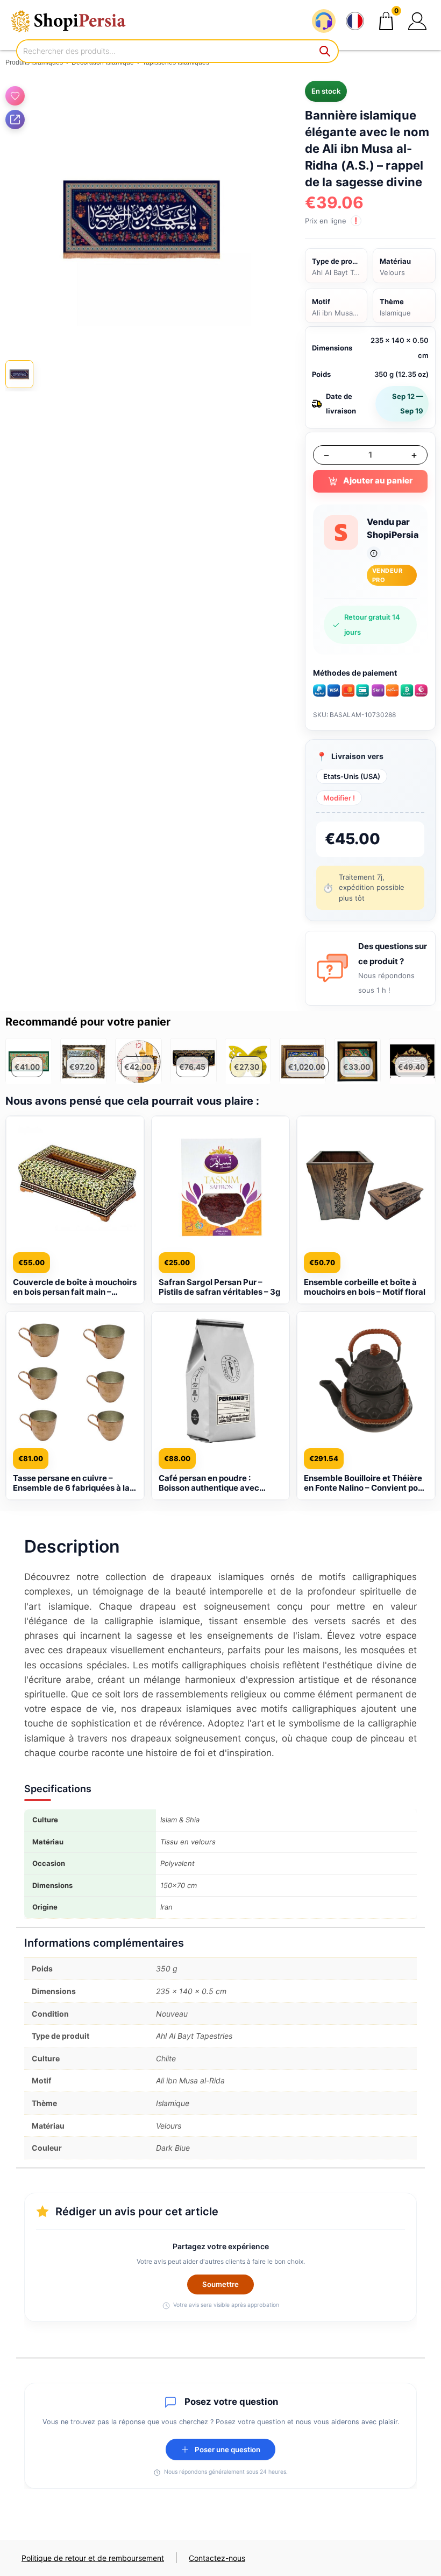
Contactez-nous (217, 2558)
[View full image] (142, 217)
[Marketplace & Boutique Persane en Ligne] (75, 21)
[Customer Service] (324, 21)
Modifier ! (339, 798)
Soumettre (220, 2284)
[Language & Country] (355, 21)
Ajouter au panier (378, 480)
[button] (417, 21)
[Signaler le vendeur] (374, 553)
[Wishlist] (15, 96)
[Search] (325, 51)
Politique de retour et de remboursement (93, 2558)
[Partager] (15, 120)
